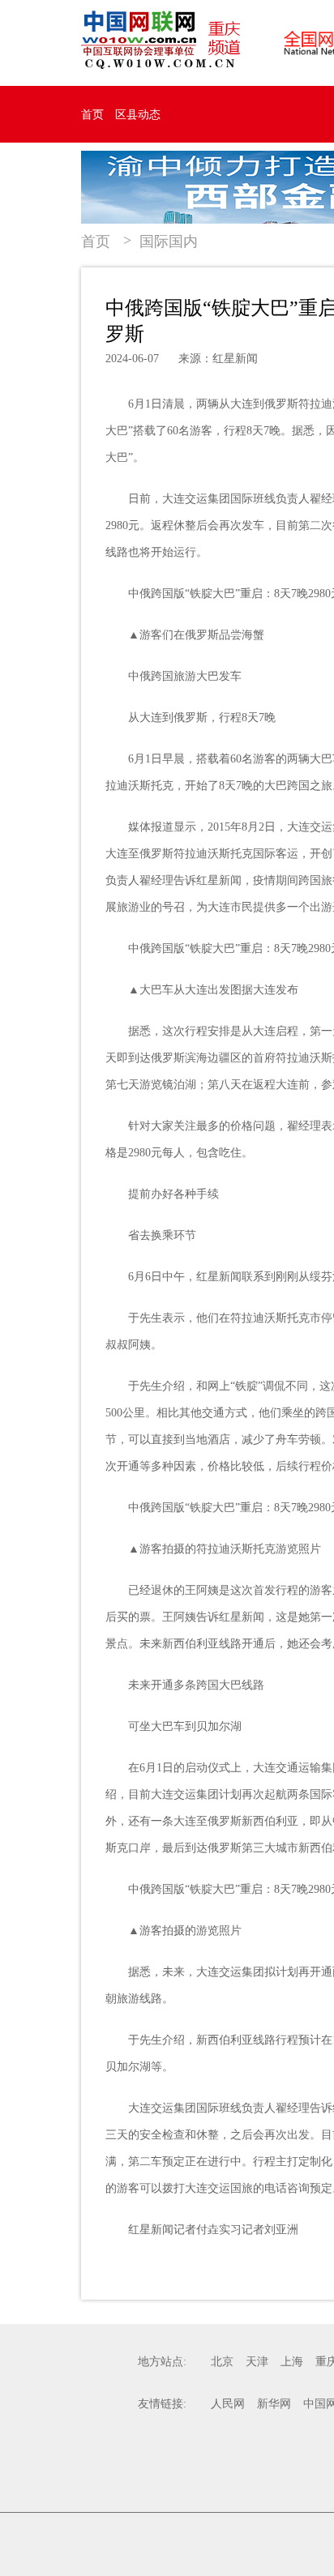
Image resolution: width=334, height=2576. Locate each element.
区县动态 (138, 115)
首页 (92, 115)
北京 (222, 2362)
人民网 (228, 2404)
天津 (257, 2362)
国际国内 (169, 241)
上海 (292, 2362)
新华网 (274, 2404)
